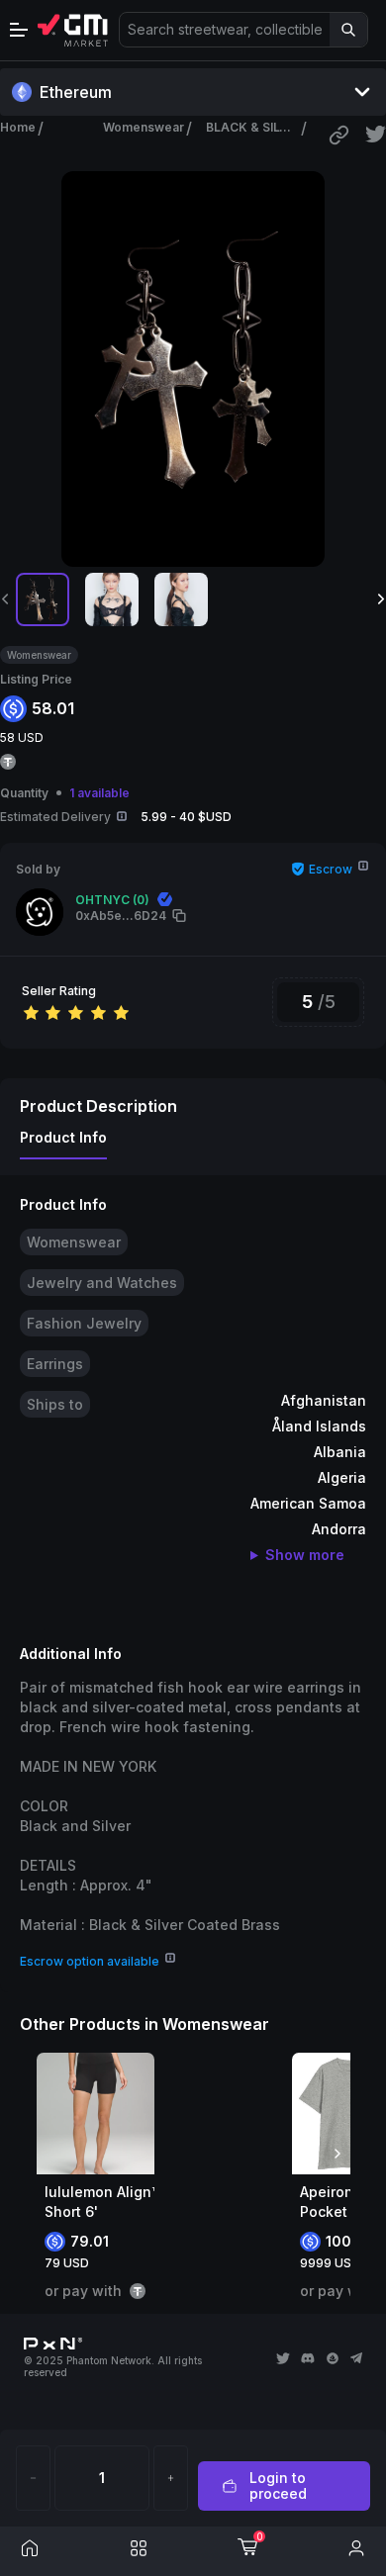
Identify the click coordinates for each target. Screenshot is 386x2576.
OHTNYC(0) (112, 900)
